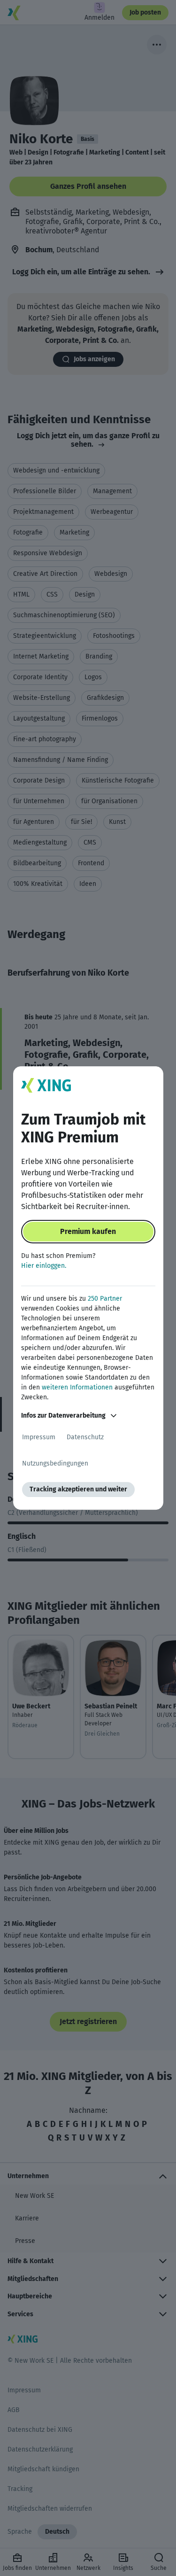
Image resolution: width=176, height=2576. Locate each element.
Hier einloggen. (44, 1266)
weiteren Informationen (77, 1387)
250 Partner (105, 1299)
